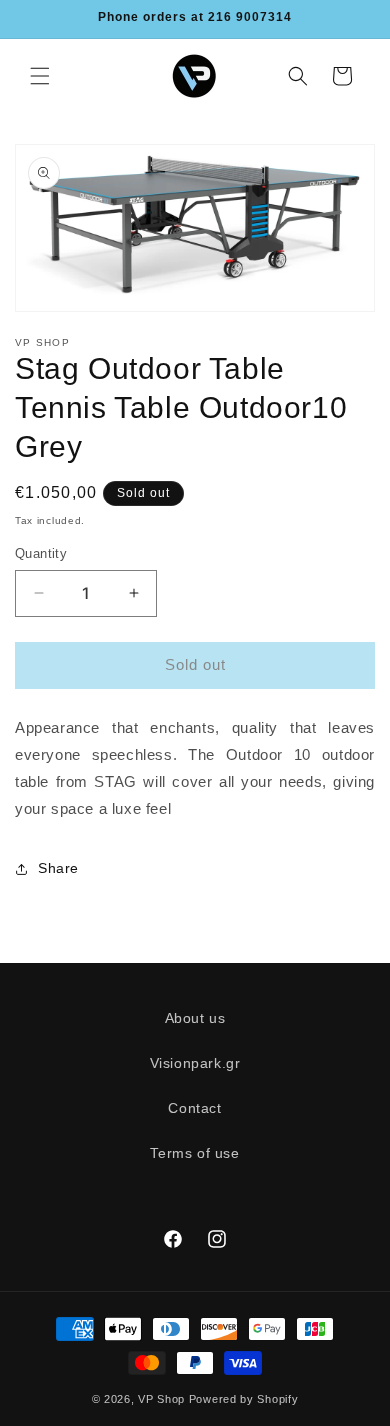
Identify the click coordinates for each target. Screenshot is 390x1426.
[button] (40, 76)
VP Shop (161, 1399)
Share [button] (58, 868)
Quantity (41, 553)
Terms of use (194, 1153)
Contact (194, 1108)
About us (195, 1018)
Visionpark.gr (195, 1063)
